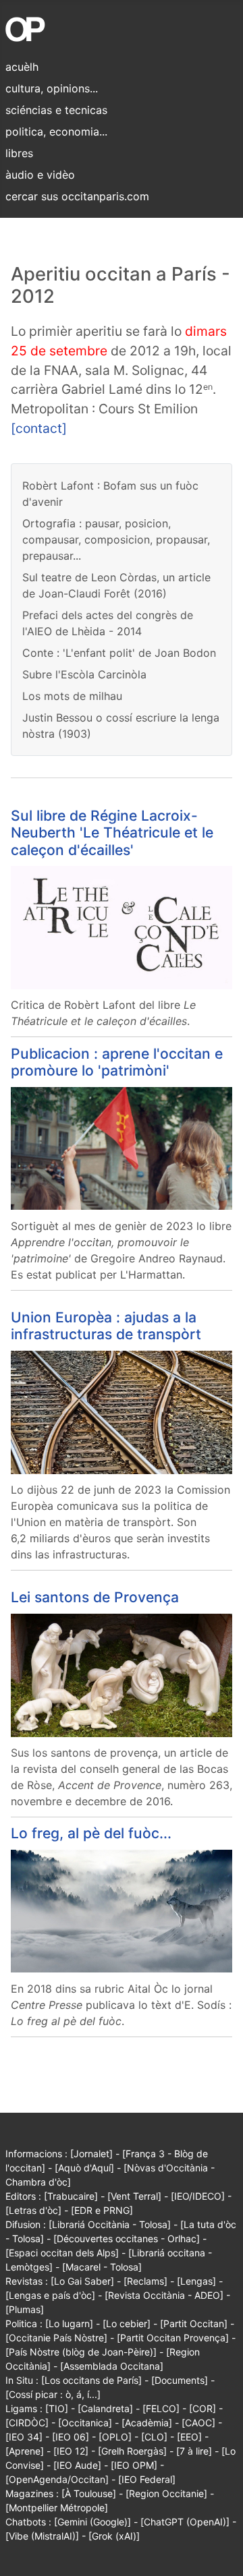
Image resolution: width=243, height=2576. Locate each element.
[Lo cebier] (127, 2323)
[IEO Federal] (147, 2479)
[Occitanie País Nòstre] (56, 2338)
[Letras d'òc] (33, 2210)
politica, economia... (56, 131)
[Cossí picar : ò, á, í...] (53, 2394)
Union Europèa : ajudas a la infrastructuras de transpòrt (106, 1326)
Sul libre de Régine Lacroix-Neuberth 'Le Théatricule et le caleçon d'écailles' (112, 833)
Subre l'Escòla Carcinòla (84, 674)
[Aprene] (25, 2451)
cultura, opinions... (52, 88)
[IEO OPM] (134, 2465)
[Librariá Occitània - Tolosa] (110, 2224)
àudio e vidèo (40, 175)
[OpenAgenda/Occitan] (57, 2479)
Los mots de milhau (72, 696)
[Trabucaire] (71, 2196)
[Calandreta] (105, 2408)
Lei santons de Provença (95, 1597)
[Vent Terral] (134, 2196)
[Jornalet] (91, 2154)
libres (19, 153)
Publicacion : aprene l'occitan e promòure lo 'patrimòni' (117, 1062)
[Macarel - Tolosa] (102, 2267)
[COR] (202, 2408)
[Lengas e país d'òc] (50, 2295)
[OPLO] (115, 2437)
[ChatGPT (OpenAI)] (185, 2522)
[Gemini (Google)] (92, 2522)
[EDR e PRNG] (102, 2210)
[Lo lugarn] (69, 2323)
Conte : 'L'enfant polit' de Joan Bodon (119, 653)
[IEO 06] (71, 2437)
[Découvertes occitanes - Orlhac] (127, 2238)
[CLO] (154, 2437)
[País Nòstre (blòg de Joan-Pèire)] (81, 2352)
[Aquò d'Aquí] (84, 2168)
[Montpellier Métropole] (57, 2508)
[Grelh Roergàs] (132, 2451)
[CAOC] (198, 2423)
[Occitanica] (85, 2423)
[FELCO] (161, 2408)
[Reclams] (145, 2281)
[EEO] (189, 2437)
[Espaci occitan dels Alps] (62, 2253)
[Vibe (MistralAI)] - (47, 2536)
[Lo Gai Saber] (82, 2281)
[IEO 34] (24, 2437)
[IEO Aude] (77, 2465)
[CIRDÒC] (27, 2423)
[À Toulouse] (89, 2493)
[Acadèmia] (147, 2423)
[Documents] (180, 2380)
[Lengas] (196, 2281)
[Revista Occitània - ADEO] (164, 2295)
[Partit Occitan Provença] (173, 2338)
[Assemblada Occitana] (112, 2366)
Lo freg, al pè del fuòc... (91, 1833)
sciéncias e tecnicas (56, 110)
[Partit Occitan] (194, 2323)
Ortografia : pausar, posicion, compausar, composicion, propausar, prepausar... (116, 539)
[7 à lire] (194, 2451)
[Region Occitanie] (166, 2493)
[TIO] (57, 2408)
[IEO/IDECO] (198, 2196)
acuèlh (22, 67)
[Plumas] (25, 2309)
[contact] (39, 428)
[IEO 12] (71, 2451)
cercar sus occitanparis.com (77, 196)
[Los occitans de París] (91, 2380)
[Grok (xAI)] (114, 2536)
